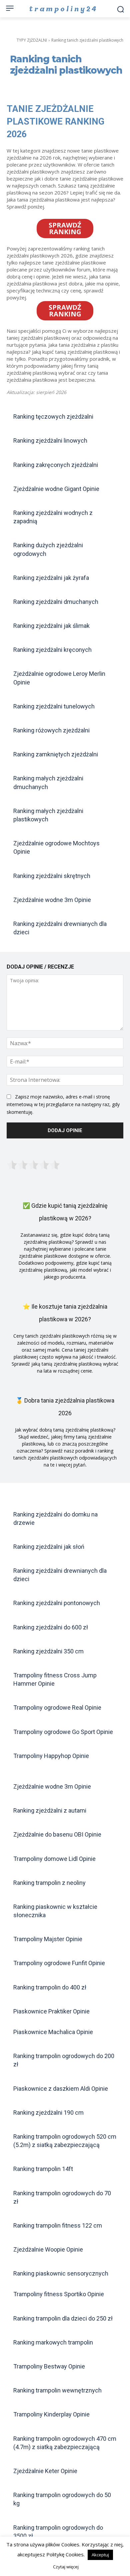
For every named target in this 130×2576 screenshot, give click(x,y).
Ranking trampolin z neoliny (49, 1883)
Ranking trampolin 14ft (43, 2169)
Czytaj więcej (66, 2567)
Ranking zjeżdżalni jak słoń (49, 1547)
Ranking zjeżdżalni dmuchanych (56, 602)
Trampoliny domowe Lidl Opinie (54, 1859)
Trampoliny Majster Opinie (48, 1939)
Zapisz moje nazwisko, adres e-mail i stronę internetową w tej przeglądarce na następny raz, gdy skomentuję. (63, 1104)
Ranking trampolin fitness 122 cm (58, 2225)
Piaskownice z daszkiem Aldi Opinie (61, 2089)
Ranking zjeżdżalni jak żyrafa (51, 578)
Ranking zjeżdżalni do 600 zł (51, 1627)
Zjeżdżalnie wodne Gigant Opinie (56, 489)
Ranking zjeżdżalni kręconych (52, 650)
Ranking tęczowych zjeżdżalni (53, 417)
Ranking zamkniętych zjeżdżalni (56, 754)
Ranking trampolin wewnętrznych (57, 2390)
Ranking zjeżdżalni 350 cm (48, 1651)
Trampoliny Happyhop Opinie (51, 1756)
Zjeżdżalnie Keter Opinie (45, 2471)
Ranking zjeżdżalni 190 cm (48, 2113)
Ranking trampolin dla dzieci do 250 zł (63, 2318)
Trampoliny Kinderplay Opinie (51, 2414)
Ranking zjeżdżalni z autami (50, 1810)
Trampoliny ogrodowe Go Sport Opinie (63, 1732)
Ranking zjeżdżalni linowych (50, 440)
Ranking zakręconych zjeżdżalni (56, 465)
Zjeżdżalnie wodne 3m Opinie (52, 900)
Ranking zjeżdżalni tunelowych (54, 706)
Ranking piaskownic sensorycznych (61, 2273)
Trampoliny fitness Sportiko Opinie (59, 2294)
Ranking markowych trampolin (53, 2342)
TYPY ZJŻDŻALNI (32, 40)
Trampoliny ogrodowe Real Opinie (57, 1708)
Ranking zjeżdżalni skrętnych (52, 876)
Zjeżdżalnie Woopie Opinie (48, 2249)
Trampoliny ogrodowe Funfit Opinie (59, 1963)
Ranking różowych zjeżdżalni (51, 730)
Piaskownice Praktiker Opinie (51, 2011)
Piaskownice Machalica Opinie (53, 2032)
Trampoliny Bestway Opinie (49, 2366)
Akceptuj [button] (100, 2555)
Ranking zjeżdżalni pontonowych (57, 1603)
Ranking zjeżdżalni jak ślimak (51, 626)
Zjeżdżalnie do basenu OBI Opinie (57, 1834)
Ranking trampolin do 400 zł (50, 1987)
